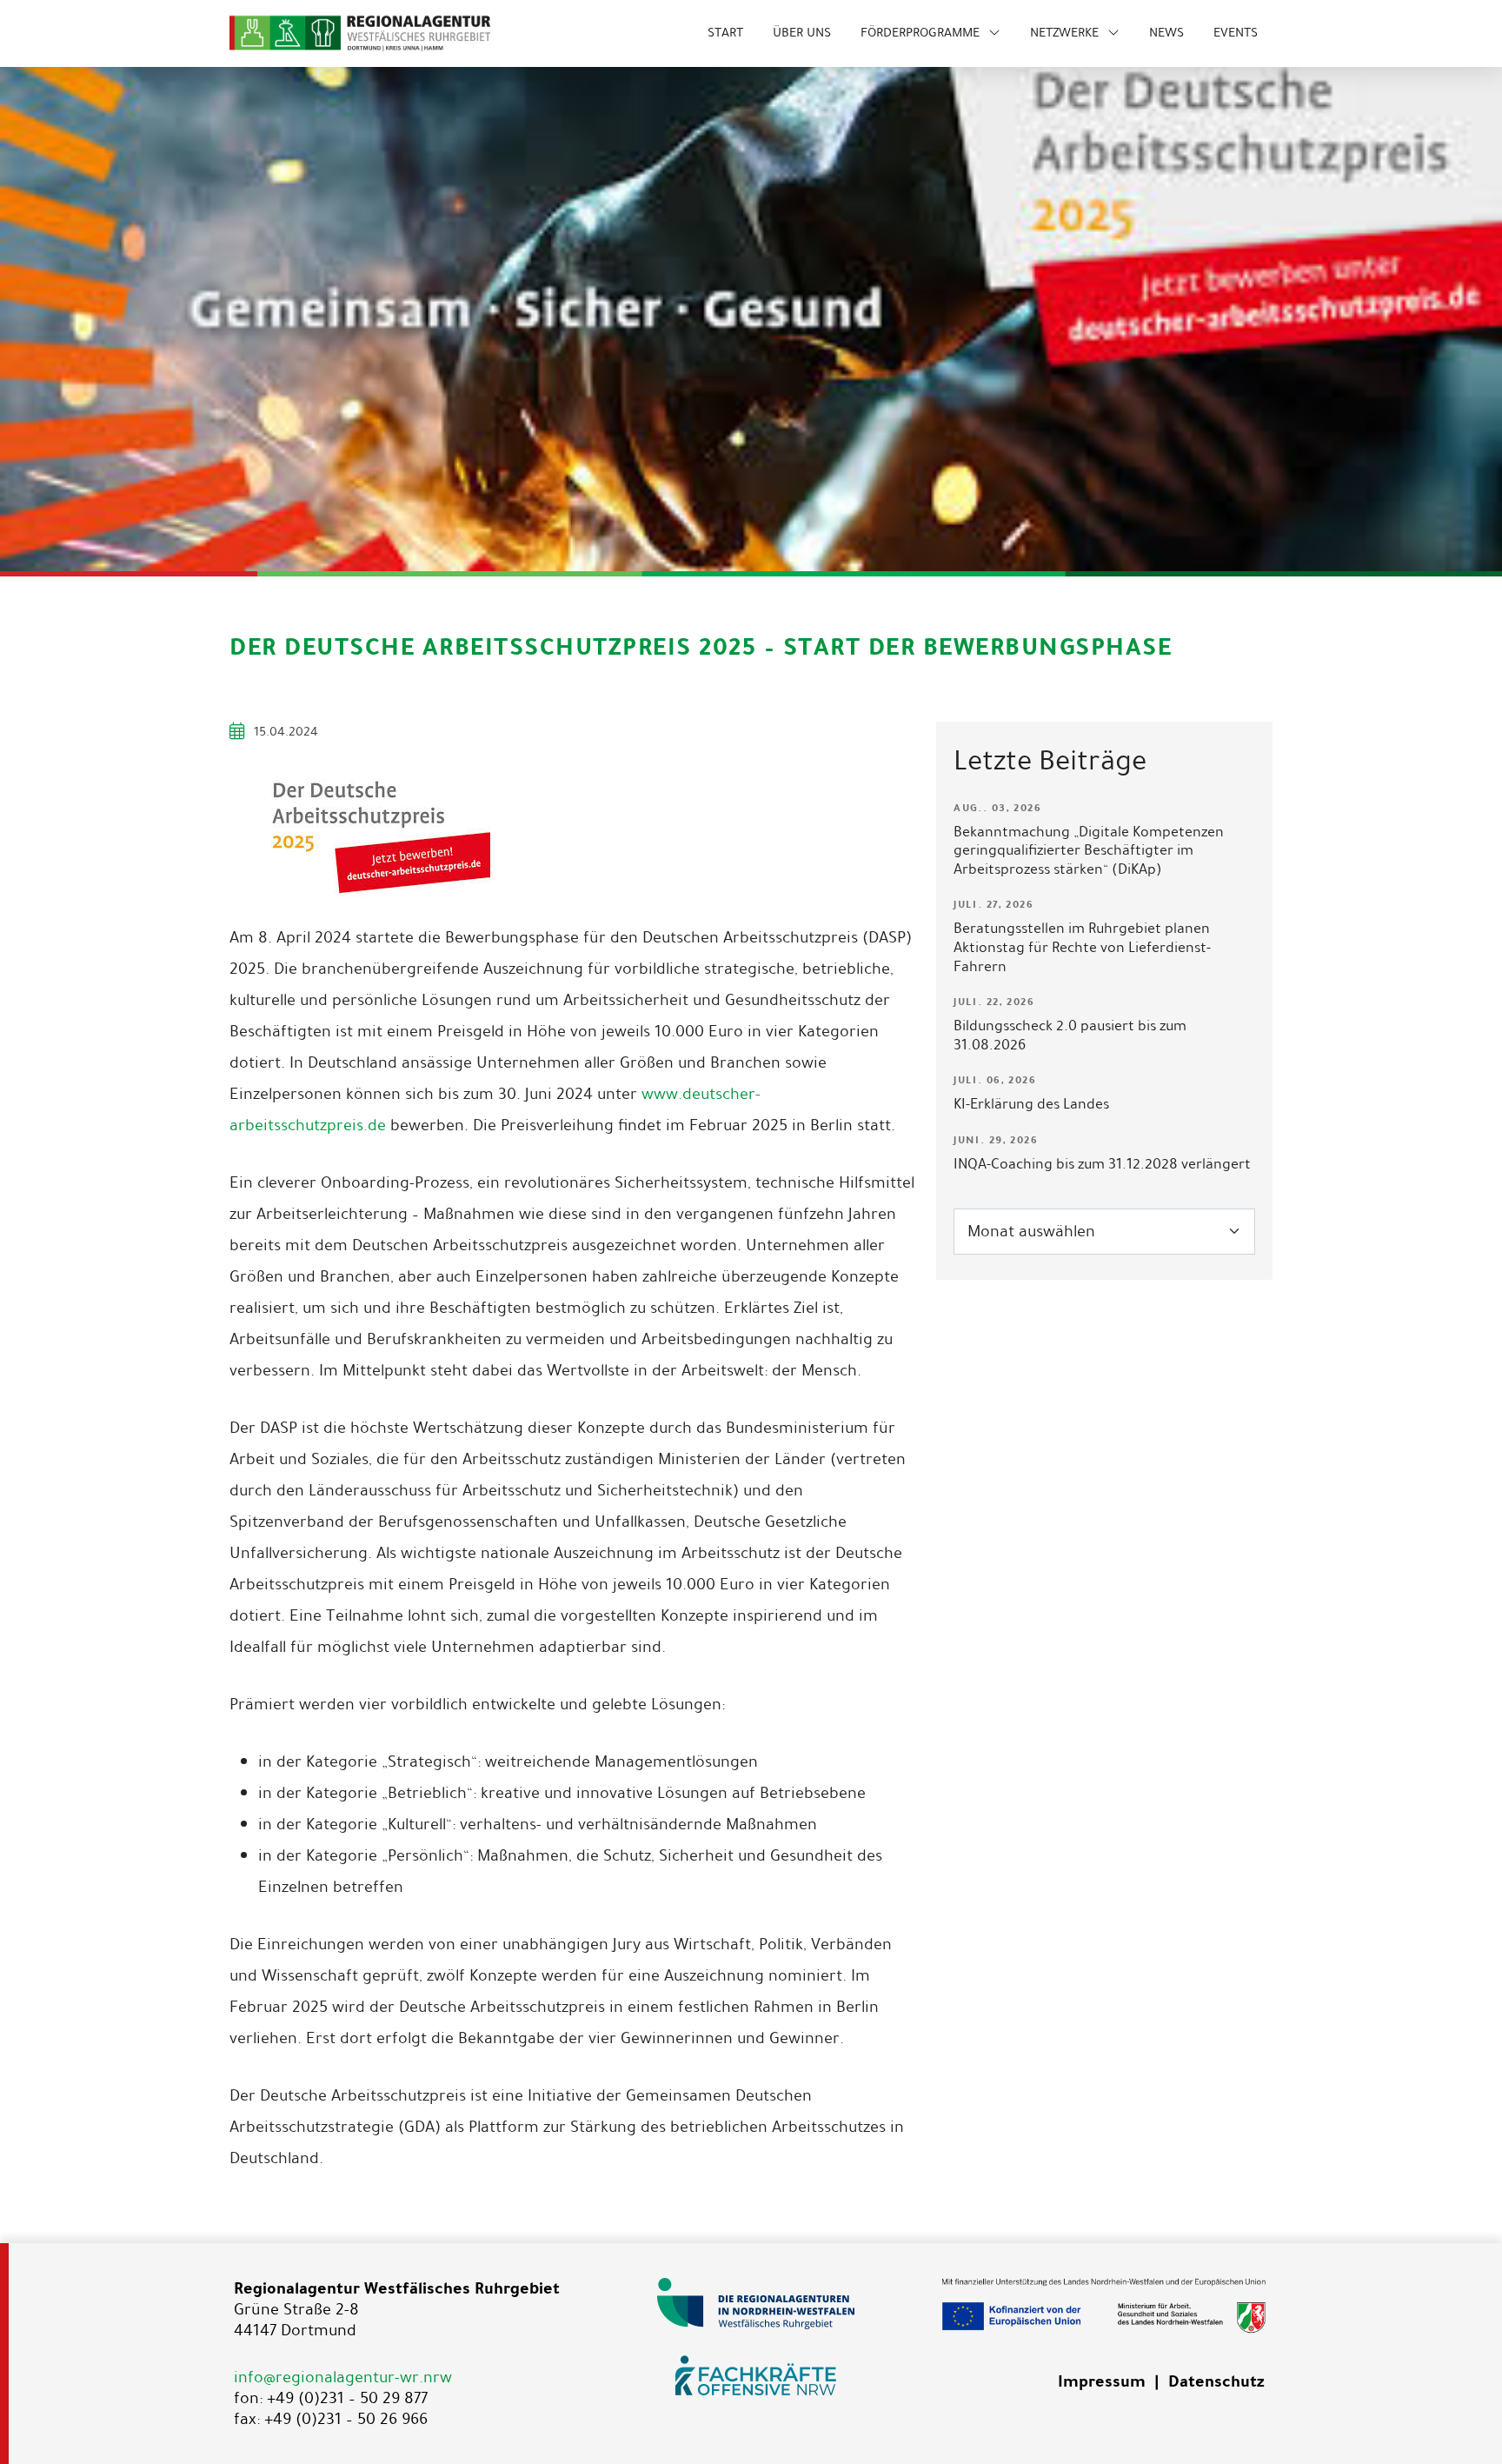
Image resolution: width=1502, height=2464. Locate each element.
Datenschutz (1216, 2381)
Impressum (1102, 2381)
